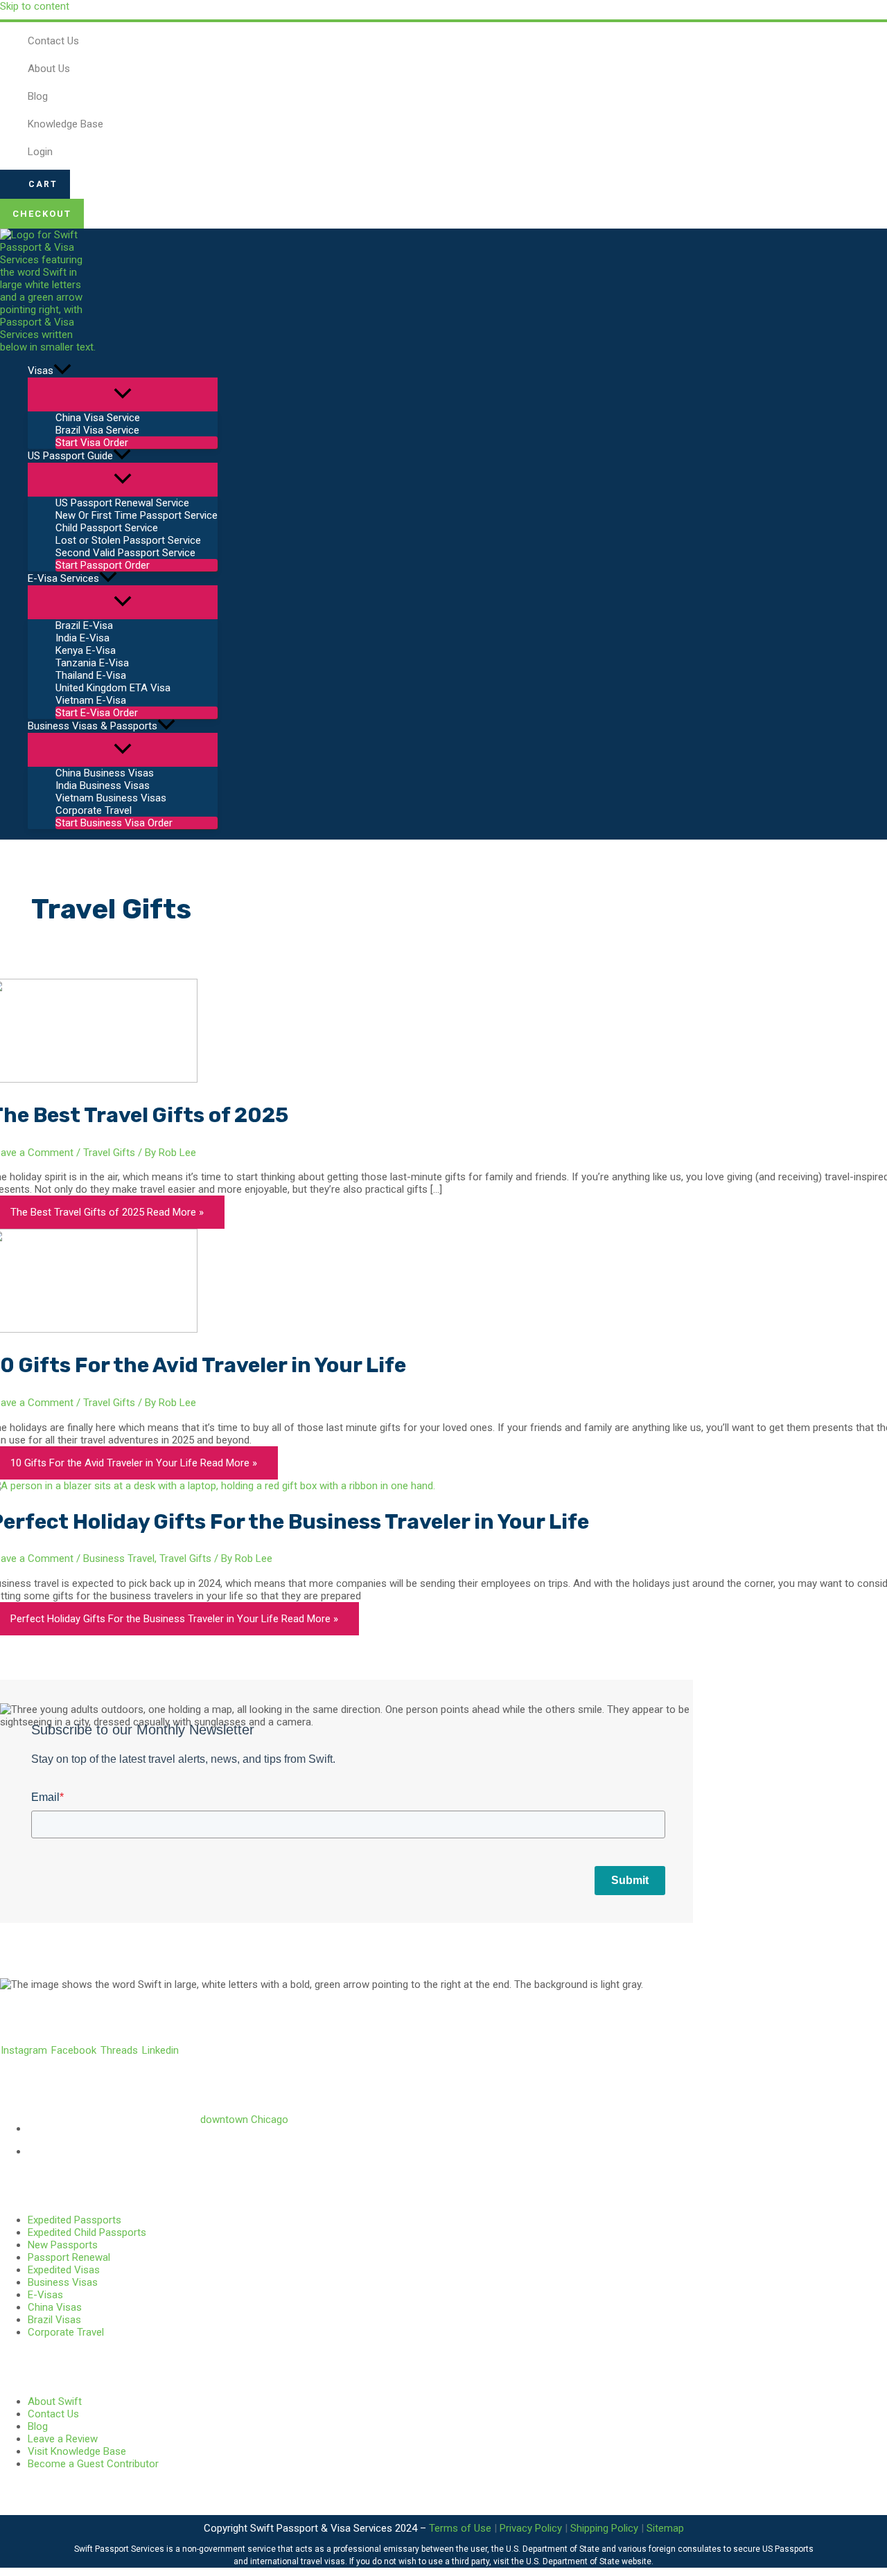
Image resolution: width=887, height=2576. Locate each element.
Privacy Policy (531, 2528)
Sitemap (665, 2528)
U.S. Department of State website (589, 2561)
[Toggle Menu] (123, 394)
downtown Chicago (244, 2120)
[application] (62, 371)
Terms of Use (460, 2528)
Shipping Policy (604, 2528)
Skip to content (35, 6)
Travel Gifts (109, 1153)
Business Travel (119, 1558)
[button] (35, 184)
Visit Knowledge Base (77, 2451)
